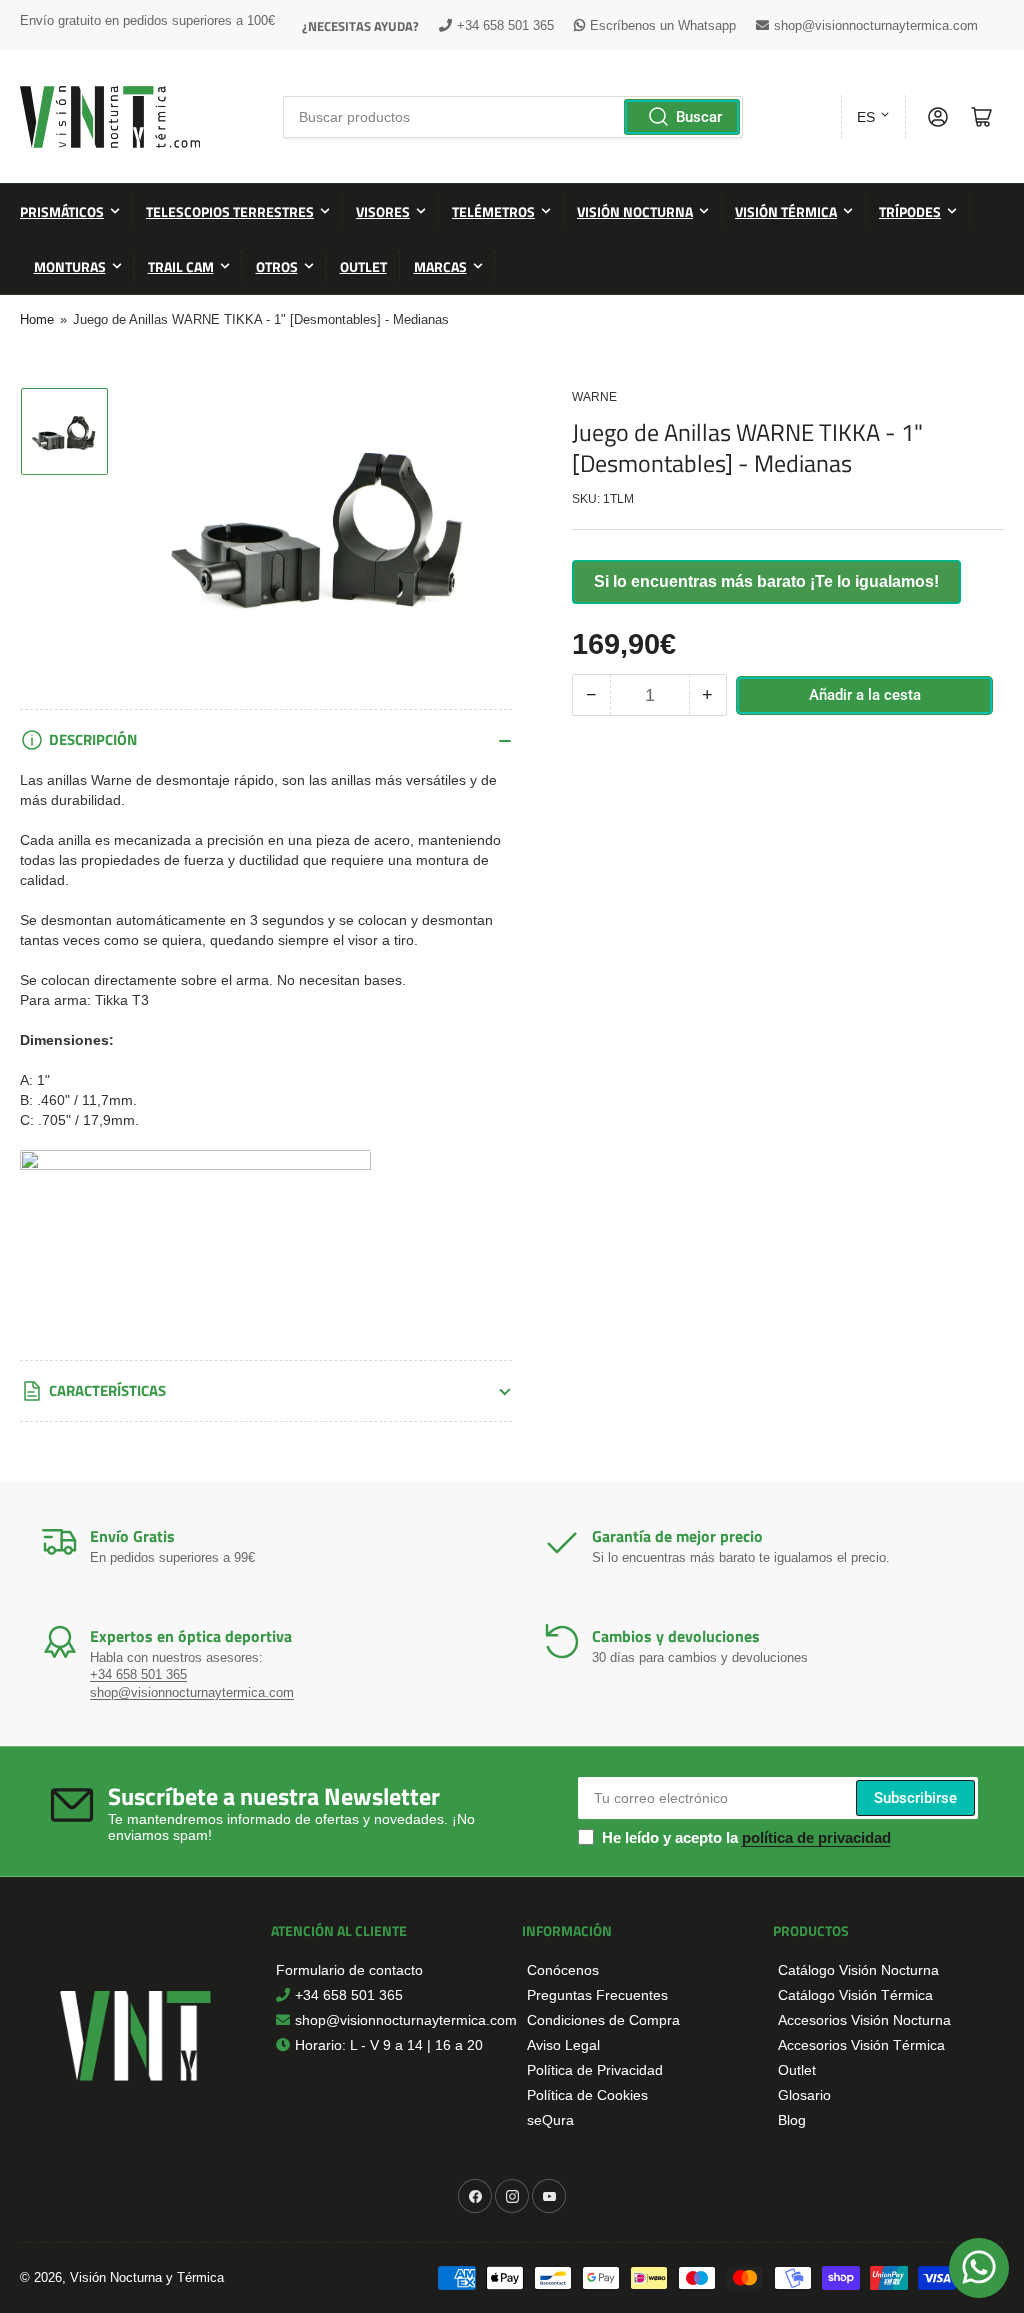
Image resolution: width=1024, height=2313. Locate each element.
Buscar (699, 117)
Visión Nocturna (635, 211)
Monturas (70, 266)
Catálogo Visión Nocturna (858, 1970)
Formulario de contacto (349, 1970)
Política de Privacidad (595, 2070)
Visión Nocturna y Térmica (147, 2277)
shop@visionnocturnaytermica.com (876, 25)
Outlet (363, 266)
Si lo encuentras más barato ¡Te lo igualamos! (766, 581)
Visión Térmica (786, 211)
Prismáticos (62, 211)
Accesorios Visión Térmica (861, 2045)
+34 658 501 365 (505, 25)
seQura (550, 2120)
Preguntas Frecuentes (597, 1995)
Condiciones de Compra (603, 2020)
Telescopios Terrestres (230, 211)
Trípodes (910, 211)
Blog (792, 2120)
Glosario (804, 2095)
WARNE (594, 397)
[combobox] (513, 117)
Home (37, 319)
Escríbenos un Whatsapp (663, 25)
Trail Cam (181, 266)
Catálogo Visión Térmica (855, 1995)
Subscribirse (915, 1798)
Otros (277, 266)
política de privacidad (816, 1837)
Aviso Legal (563, 2045)
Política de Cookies (587, 2095)
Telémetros (493, 211)
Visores (383, 211)
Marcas (440, 266)
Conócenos (563, 1970)
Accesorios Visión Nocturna (864, 2020)
